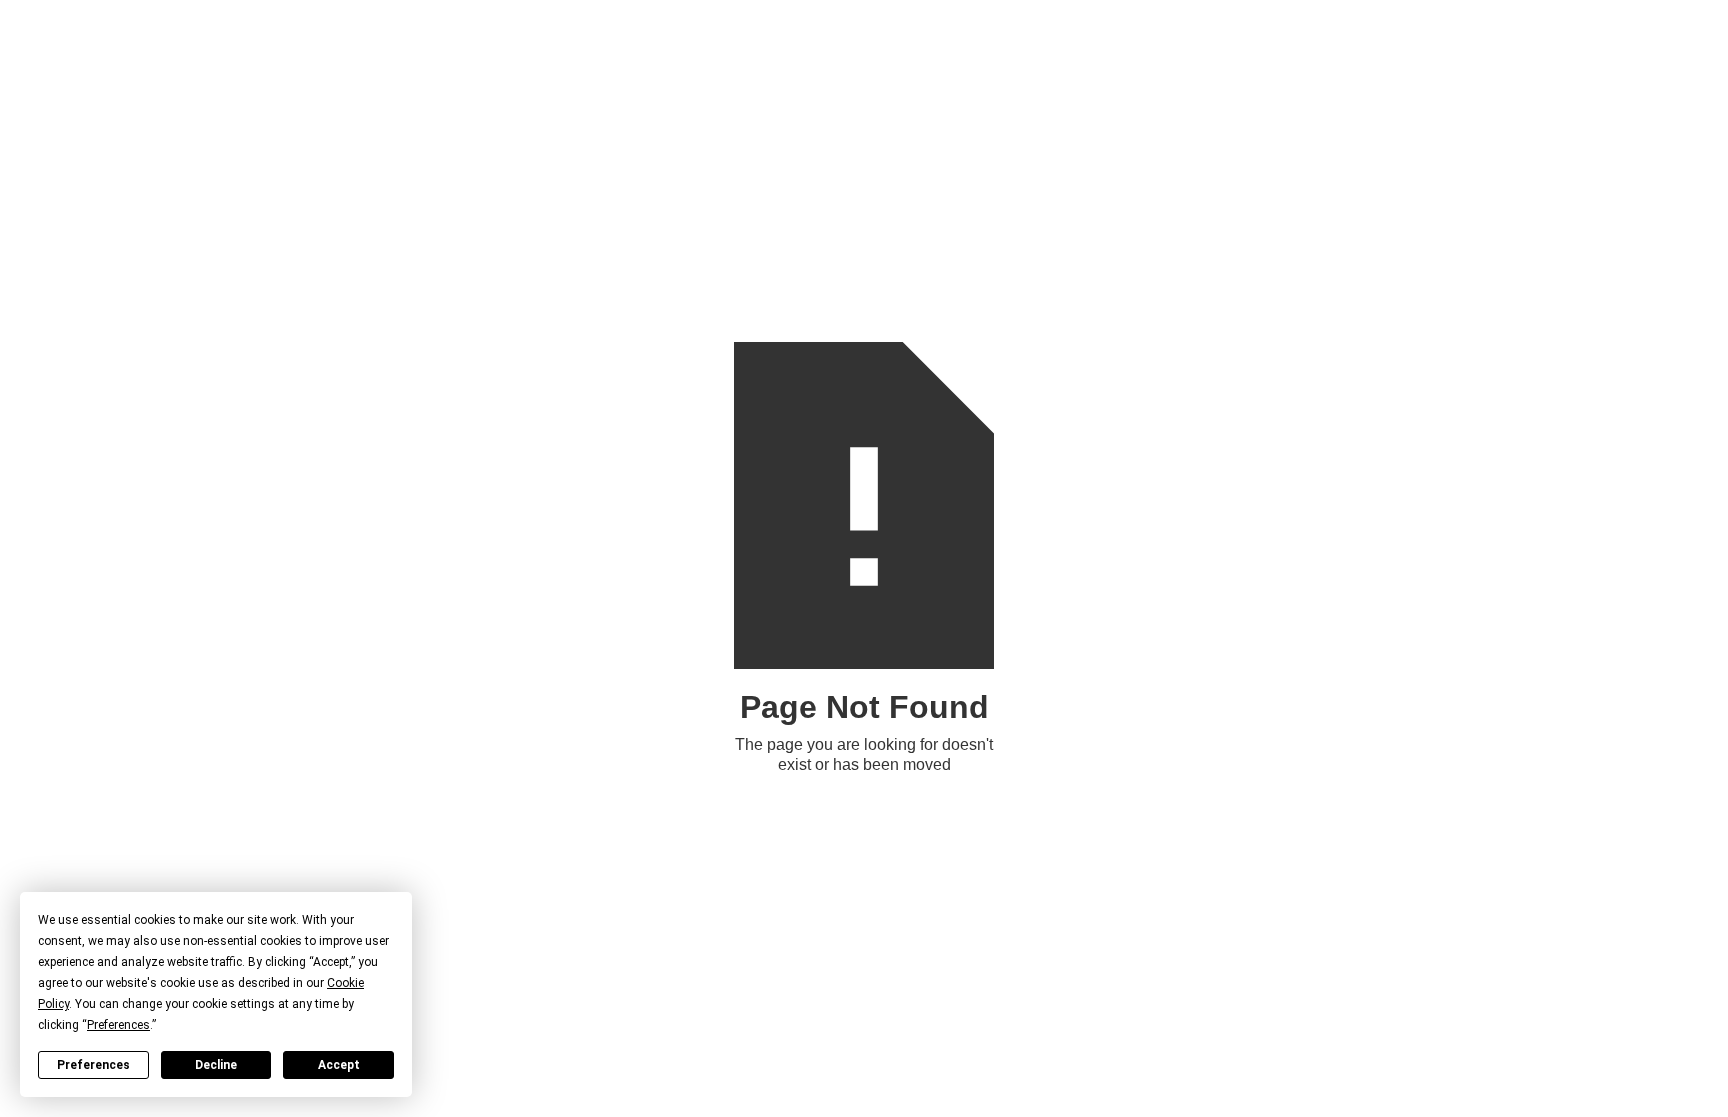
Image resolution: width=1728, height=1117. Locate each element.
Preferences (93, 1065)
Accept (339, 1065)
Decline (216, 1065)
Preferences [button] (118, 1025)
